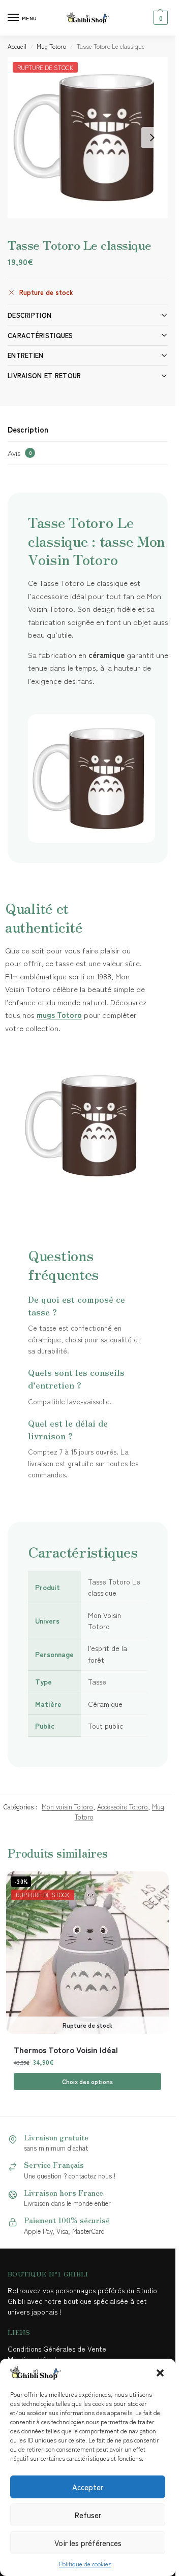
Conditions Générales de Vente (59, 2349)
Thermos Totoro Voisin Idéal (66, 2050)
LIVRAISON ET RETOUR (44, 375)
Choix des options (87, 2081)
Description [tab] (28, 429)
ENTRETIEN (26, 355)
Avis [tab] (20, 453)
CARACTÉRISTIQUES (40, 335)
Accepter (88, 2487)
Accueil (17, 46)
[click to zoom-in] (88, 138)
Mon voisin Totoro (67, 1807)
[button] (160, 2373)
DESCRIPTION (29, 315)
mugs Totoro (59, 1015)
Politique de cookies (85, 2564)
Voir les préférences (88, 2543)
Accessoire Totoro (123, 1807)
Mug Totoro (51, 46)
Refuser (88, 2515)
